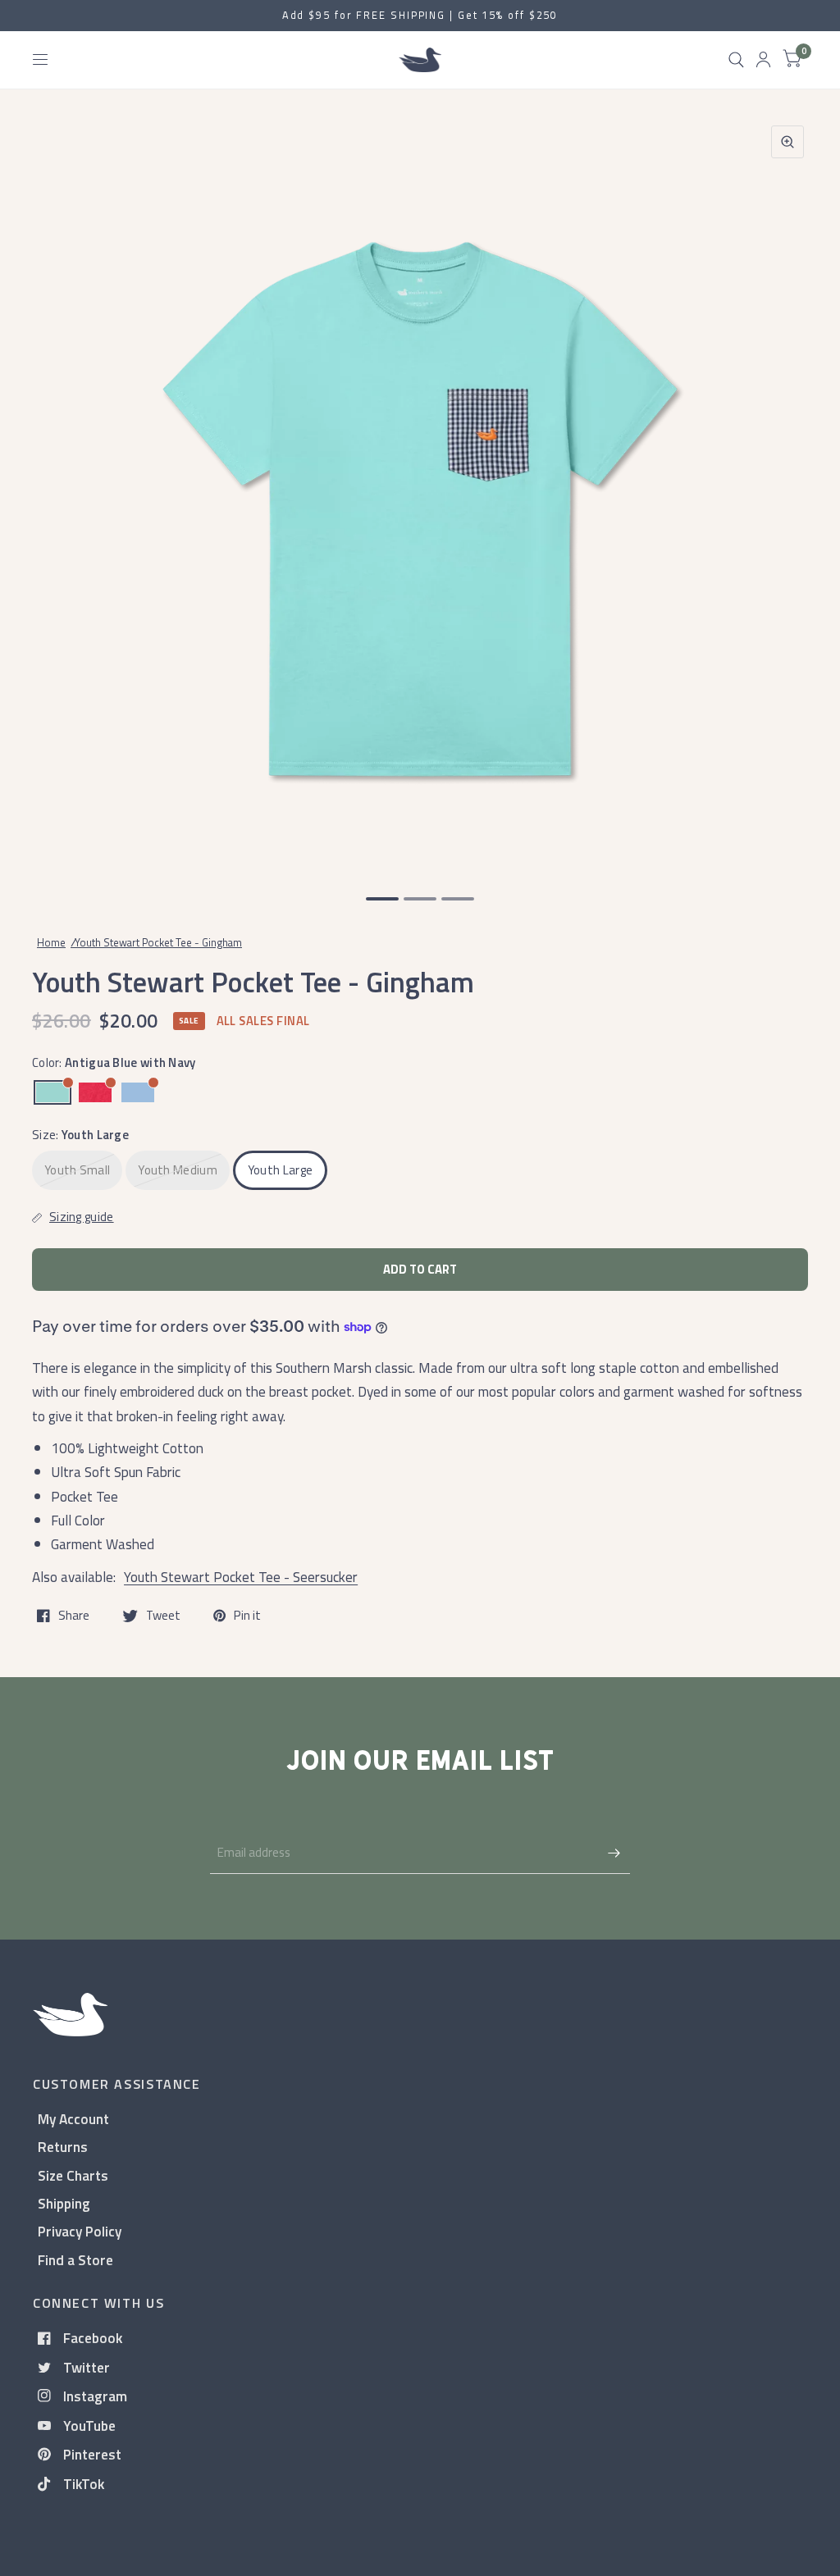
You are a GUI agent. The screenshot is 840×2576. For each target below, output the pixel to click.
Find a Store (75, 2260)
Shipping (64, 2203)
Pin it (247, 1616)
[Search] (736, 60)
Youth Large (280, 1170)
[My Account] (763, 60)
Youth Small (77, 1170)
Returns (63, 2147)
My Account (73, 2119)
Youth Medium (178, 1170)
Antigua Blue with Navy (52, 1092)
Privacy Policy (80, 2231)
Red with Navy (95, 1092)
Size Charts (73, 2175)
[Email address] (614, 1853)
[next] (787, 492)
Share (74, 1616)
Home (51, 942)
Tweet (163, 1616)
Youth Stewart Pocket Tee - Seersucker (241, 1577)
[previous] (53, 492)
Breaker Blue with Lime (138, 1092)
